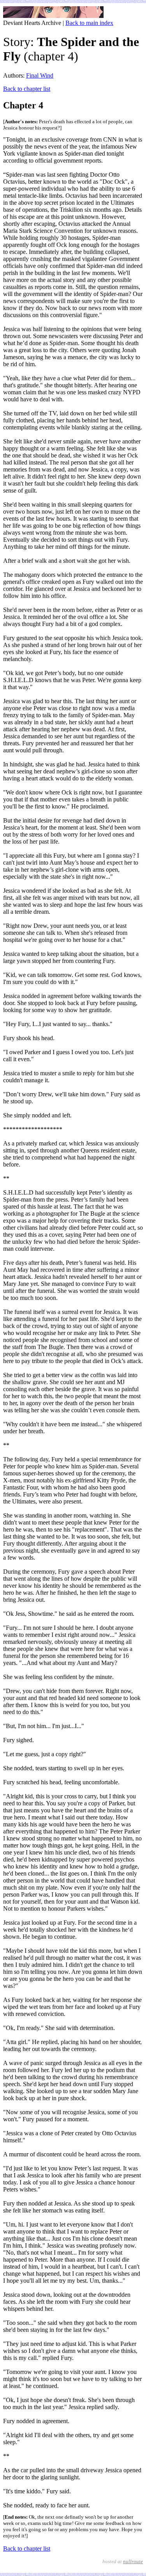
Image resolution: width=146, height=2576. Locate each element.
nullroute (133, 2561)
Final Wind (40, 75)
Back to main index (89, 23)
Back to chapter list (27, 89)
